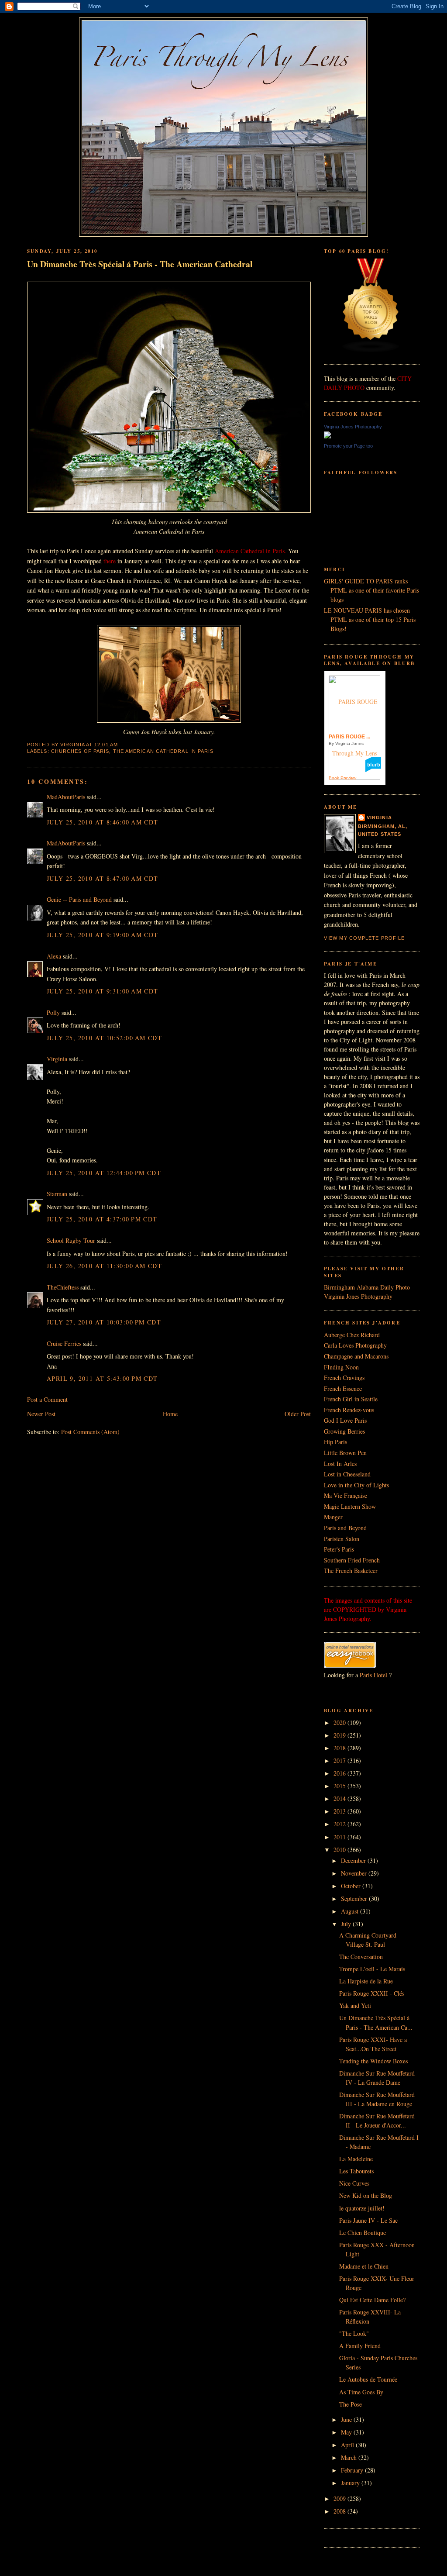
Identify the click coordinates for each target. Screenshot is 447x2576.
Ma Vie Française (346, 1495)
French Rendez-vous (349, 1410)
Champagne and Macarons (356, 1356)
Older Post (298, 1414)
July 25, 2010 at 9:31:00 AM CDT (103, 991)
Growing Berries (344, 1431)
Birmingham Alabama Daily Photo (367, 1287)
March (350, 2457)
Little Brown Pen (345, 1453)
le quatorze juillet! (362, 2208)
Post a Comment (47, 1399)
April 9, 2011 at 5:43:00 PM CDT (102, 1378)
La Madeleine (356, 2159)
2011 (340, 1837)
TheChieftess (63, 1287)
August (351, 1911)
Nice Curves (354, 2183)
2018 (340, 1748)
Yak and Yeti (355, 2005)
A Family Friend (360, 2346)
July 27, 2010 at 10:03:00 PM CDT (104, 1322)
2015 (340, 1786)
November (355, 1873)
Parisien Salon (342, 1539)
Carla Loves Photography (355, 1345)
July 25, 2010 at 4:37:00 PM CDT (102, 1219)
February (353, 2470)
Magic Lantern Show (350, 1506)
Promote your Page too (348, 446)
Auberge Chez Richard (352, 1335)
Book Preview (342, 778)
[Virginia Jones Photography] (327, 436)
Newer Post (41, 1414)
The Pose (351, 2404)
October (352, 1886)
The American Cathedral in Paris (163, 751)
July (347, 1924)
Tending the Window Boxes (373, 2061)
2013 (340, 1811)
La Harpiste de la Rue (366, 1981)
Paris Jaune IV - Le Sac (368, 2220)
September (355, 1898)
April (348, 2445)
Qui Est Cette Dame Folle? (372, 2300)
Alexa (54, 956)
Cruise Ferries (64, 1343)
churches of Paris (80, 751)
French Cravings (344, 1378)
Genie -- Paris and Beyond (79, 899)
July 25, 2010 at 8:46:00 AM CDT (103, 822)
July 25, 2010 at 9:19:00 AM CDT (103, 935)
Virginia (57, 1059)
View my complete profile (364, 938)
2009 (340, 2498)
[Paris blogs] (371, 350)
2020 (340, 1723)
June (347, 2419)
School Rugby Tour (71, 1240)
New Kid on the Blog (366, 2195)
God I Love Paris (345, 1420)
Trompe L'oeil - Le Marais (372, 1969)
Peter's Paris (339, 1549)
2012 (340, 1824)
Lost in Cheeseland (347, 1474)
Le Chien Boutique (363, 2233)
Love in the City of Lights (356, 1485)
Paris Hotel (373, 1675)
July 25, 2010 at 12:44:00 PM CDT (104, 1173)
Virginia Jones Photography (353, 427)
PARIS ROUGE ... (349, 737)
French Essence (343, 1388)
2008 (340, 2511)
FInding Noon (341, 1367)
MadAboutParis (66, 797)
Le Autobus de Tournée (368, 2379)
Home (170, 1414)
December (354, 1860)
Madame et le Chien (364, 2266)
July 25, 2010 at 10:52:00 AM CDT (104, 1038)
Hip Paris (335, 1442)
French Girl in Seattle (351, 1399)
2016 (340, 1773)
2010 (340, 1850)
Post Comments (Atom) (90, 1432)
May (347, 2432)
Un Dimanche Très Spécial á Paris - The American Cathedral (140, 264)
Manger (333, 1517)
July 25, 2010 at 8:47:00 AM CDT (103, 878)
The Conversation (361, 1957)
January (351, 2483)
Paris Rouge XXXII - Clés (372, 1993)
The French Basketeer (351, 1571)
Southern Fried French (352, 1560)
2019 (340, 1735)
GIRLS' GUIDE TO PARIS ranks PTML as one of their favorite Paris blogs (371, 590)
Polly (53, 1012)
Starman (57, 1194)
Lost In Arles (340, 1464)
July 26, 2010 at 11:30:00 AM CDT (104, 1266)
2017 (340, 1760)
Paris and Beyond (345, 1528)
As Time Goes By (361, 2392)
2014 (340, 1798)
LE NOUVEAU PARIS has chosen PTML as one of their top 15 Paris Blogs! (370, 619)
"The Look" (354, 2333)
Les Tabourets (356, 2171)
